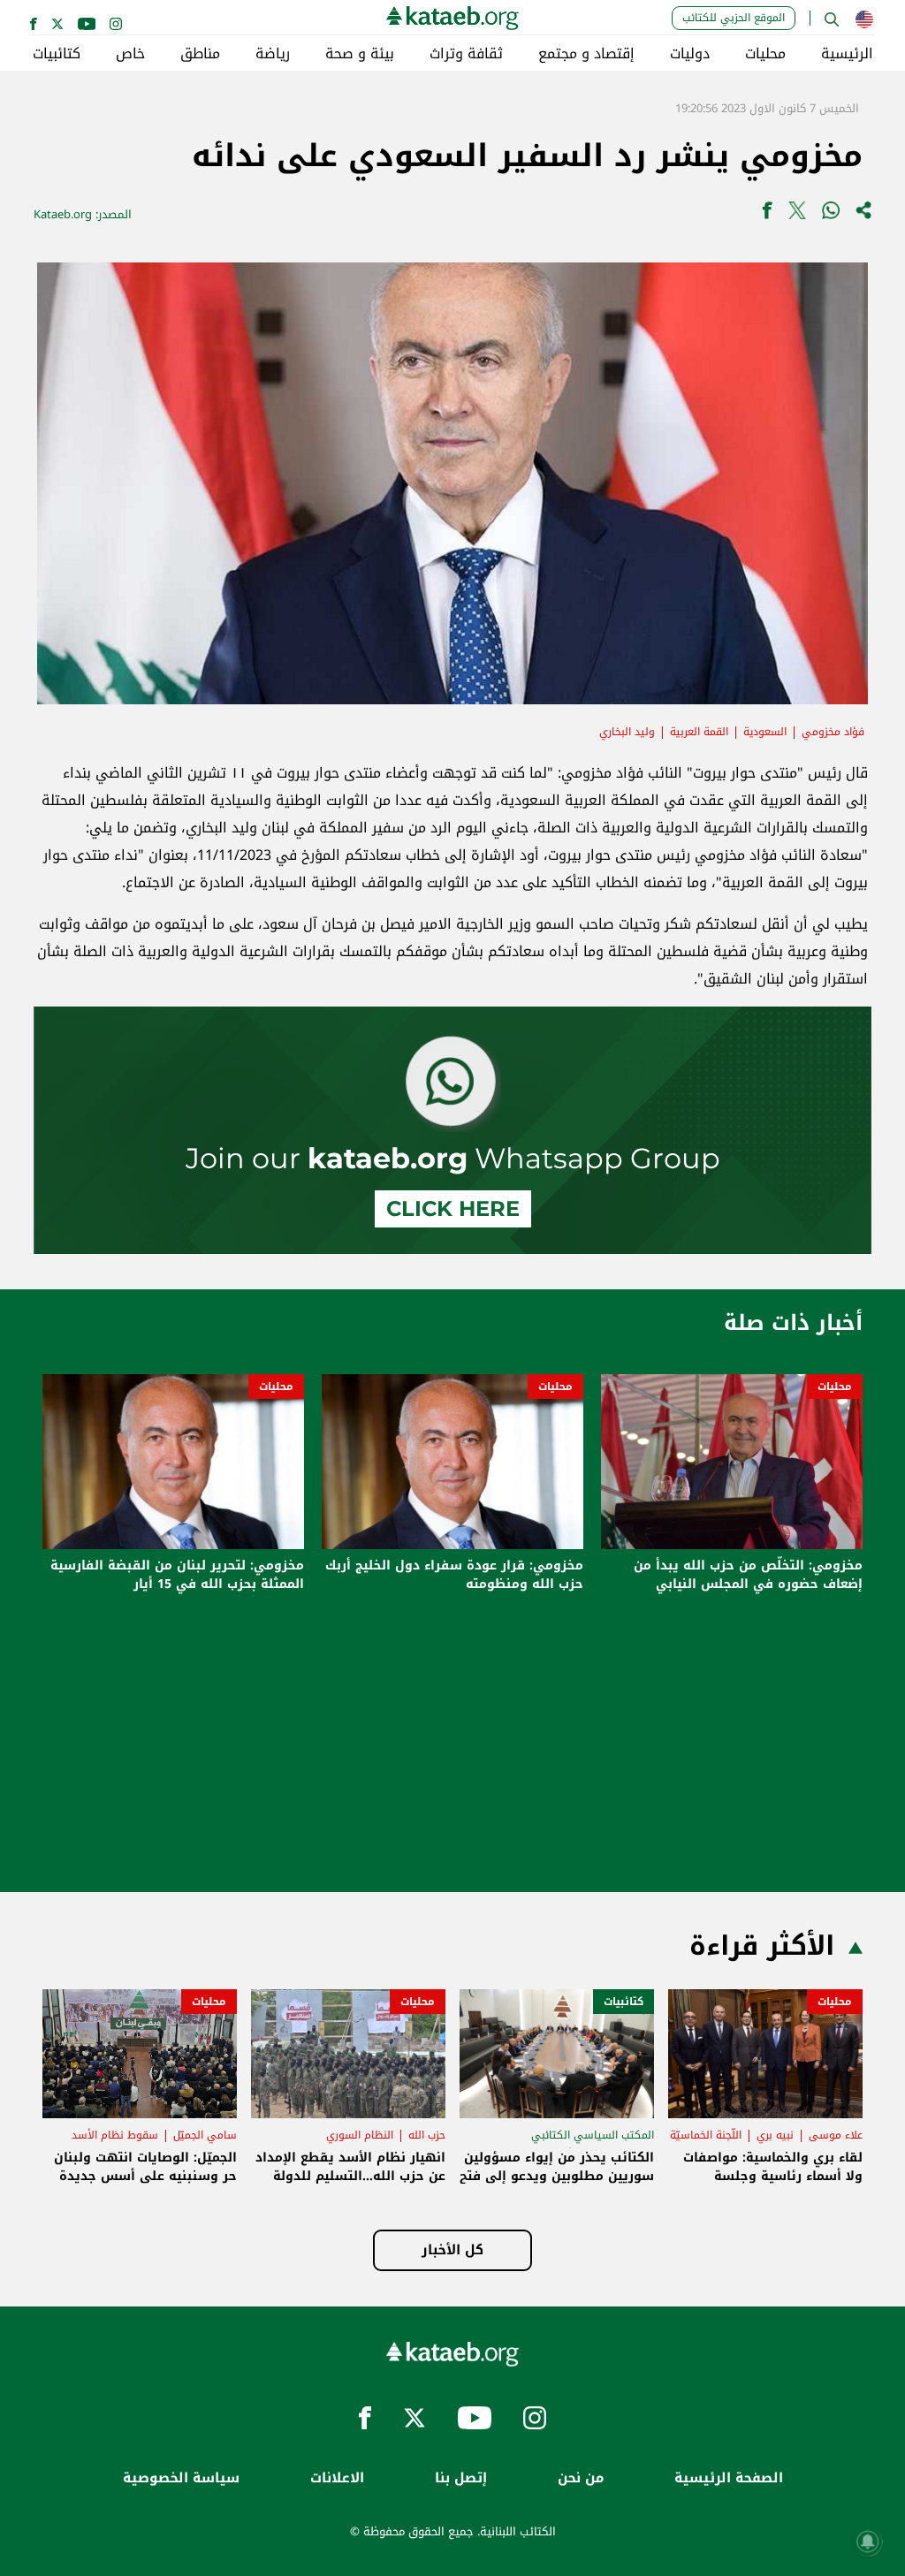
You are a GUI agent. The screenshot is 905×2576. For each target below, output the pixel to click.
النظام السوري (360, 2135)
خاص (130, 54)
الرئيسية (847, 54)
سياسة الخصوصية (181, 2478)
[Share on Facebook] (767, 214)
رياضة (273, 54)
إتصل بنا (461, 2478)
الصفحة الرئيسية (729, 2478)
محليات (765, 54)
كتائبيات (57, 54)
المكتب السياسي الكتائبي (593, 2135)
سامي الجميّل (205, 2135)
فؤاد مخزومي (833, 732)
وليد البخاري (627, 732)
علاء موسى (836, 2135)
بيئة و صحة (360, 54)
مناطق (200, 54)
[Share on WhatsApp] (831, 214)
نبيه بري (775, 2135)
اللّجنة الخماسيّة (706, 2135)
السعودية (765, 732)
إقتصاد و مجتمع (586, 54)
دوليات (690, 54)
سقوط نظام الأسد (115, 2135)
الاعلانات (337, 2478)
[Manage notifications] (868, 2542)
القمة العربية (699, 732)
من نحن (581, 2478)
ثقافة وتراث (466, 54)
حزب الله (427, 2135)
